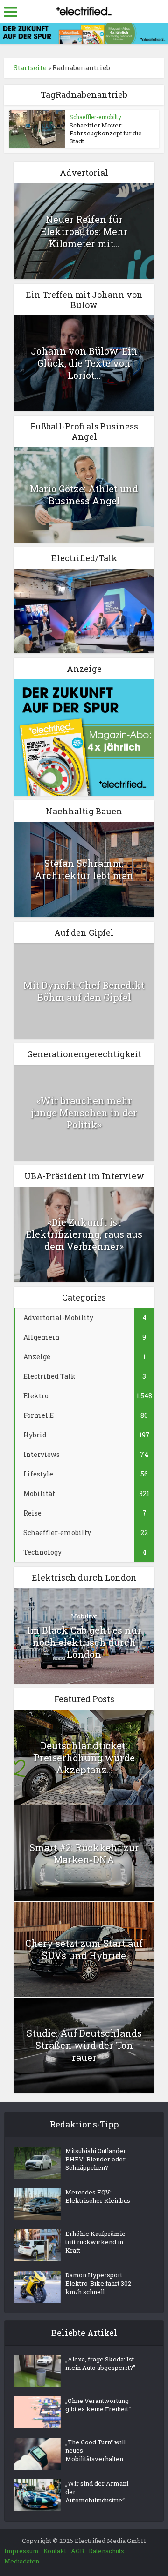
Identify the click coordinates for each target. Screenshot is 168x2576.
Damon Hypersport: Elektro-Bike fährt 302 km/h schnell (98, 2283)
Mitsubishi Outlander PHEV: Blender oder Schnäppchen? (96, 2159)
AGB (77, 2551)
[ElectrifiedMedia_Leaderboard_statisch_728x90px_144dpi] (84, 33)
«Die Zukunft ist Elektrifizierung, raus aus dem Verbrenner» (84, 1234)
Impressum (21, 2551)
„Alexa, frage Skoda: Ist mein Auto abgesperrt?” (100, 2363)
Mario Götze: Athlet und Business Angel (84, 495)
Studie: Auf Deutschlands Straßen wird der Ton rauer (84, 2045)
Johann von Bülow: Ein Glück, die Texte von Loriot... (84, 363)
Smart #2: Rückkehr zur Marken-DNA (84, 1853)
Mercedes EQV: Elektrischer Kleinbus (98, 2196)
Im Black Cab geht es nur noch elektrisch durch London (84, 1642)
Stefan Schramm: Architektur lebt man (84, 869)
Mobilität (84, 1616)
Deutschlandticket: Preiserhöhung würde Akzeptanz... (84, 1758)
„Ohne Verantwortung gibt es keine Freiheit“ (98, 2405)
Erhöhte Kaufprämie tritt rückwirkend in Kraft (95, 2242)
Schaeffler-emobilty (95, 117)
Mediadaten (22, 2561)
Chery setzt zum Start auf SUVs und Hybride (84, 1949)
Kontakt (55, 2551)
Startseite (30, 68)
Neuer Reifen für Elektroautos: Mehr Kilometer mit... (84, 231)
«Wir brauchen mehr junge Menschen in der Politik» (84, 1113)
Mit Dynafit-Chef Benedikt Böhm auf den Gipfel (84, 991)
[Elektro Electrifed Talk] (84, 610)
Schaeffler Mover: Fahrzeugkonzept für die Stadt (106, 133)
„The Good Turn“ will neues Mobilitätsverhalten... (96, 2450)
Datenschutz (107, 2551)
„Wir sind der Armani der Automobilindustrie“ (97, 2492)
